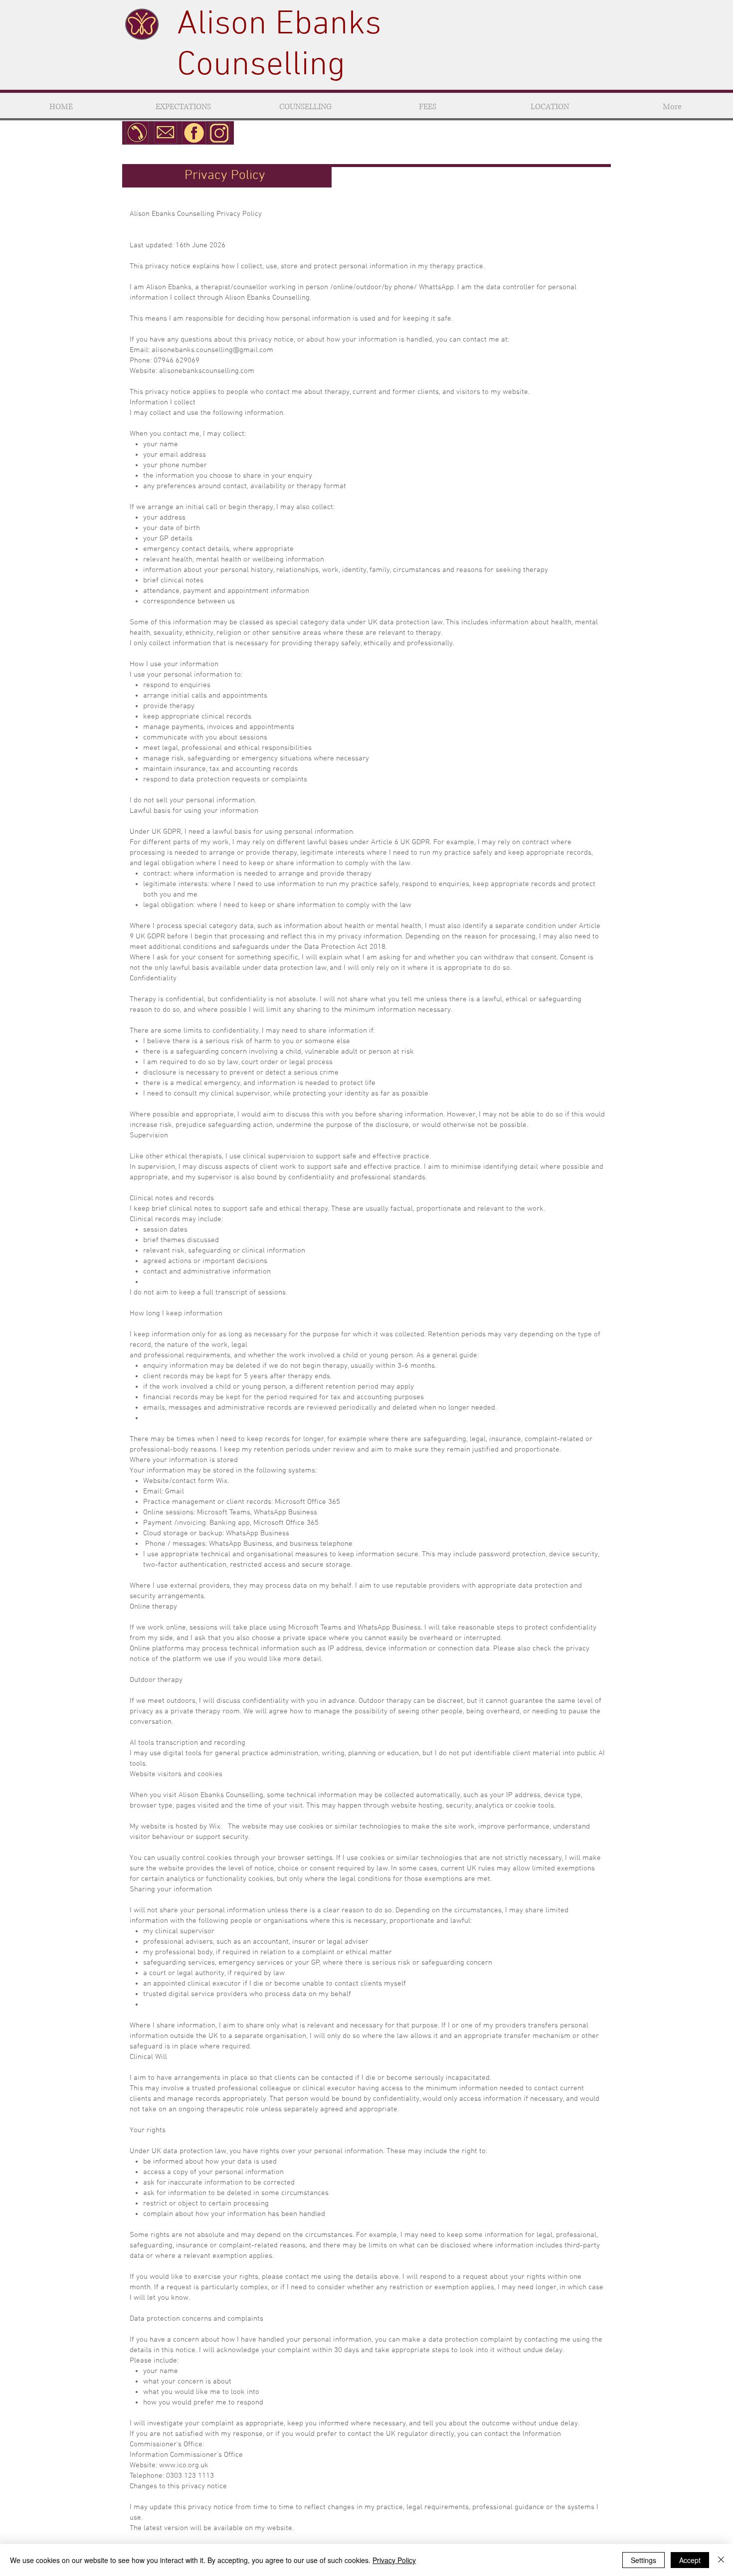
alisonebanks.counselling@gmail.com (212, 350)
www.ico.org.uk (184, 2465)
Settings (643, 2560)
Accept (690, 2560)
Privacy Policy (394, 2560)
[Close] (721, 2560)
